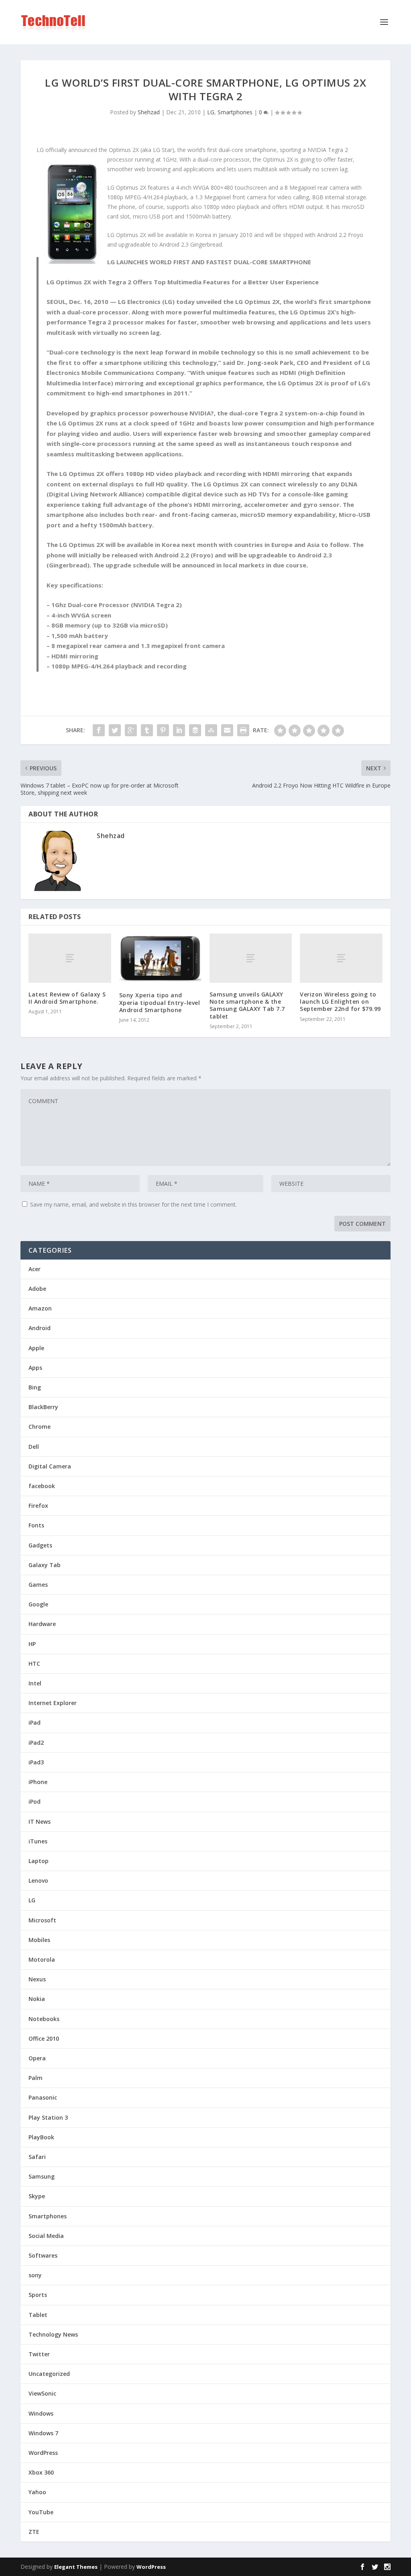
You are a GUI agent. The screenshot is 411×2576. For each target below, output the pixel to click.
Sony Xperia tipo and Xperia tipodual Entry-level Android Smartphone (160, 1002)
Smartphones (235, 112)
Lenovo (38, 1880)
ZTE (34, 2532)
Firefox (38, 1506)
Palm (36, 2078)
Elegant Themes (76, 2567)
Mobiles (39, 1940)
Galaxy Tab (45, 1565)
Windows (41, 2413)
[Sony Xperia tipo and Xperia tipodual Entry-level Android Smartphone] (160, 959)
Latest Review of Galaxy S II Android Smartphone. (67, 998)
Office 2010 (44, 2038)
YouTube (41, 2512)
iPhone (38, 1782)
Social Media (46, 2236)
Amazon (40, 1308)
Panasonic (43, 2097)
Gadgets (40, 1545)
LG (211, 112)
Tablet (38, 2315)
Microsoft (42, 1920)
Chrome (40, 1427)
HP (32, 1644)
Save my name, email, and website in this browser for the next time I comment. (133, 1204)
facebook (42, 1486)
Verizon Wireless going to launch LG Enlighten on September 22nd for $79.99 (340, 1001)
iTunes (38, 1841)
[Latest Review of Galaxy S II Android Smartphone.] (70, 958)
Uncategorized (49, 2374)
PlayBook (41, 2137)
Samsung (42, 2176)
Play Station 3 (48, 2117)
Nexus (37, 1979)
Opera (37, 2058)
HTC (34, 1664)
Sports (38, 2295)
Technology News (53, 2334)
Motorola (42, 1959)
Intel (35, 1683)
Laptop (39, 1861)
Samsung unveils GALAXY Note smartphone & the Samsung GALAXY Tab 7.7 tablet (247, 1005)
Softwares (43, 2255)
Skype (37, 2196)
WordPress (43, 2453)
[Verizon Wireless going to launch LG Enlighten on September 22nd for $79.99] (341, 958)
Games (38, 1585)
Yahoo (37, 2492)
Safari (37, 2157)
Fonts (36, 1525)
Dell (34, 1447)
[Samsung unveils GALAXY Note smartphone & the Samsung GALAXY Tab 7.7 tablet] (251, 958)
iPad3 (36, 1762)
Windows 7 (43, 2433)
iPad (35, 1722)
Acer (35, 1269)
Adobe (37, 1289)
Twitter (39, 2354)
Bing (35, 1387)
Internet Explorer (53, 1703)
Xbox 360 (41, 2472)
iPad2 (36, 1743)
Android (40, 1328)
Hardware (42, 1624)
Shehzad (149, 112)
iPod (35, 1801)
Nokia (37, 1999)
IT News (40, 1822)
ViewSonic (42, 2393)
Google (38, 1604)
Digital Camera (50, 1466)
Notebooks (44, 2019)
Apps (35, 1368)
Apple (36, 1348)
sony (35, 2275)
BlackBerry (43, 1407)
